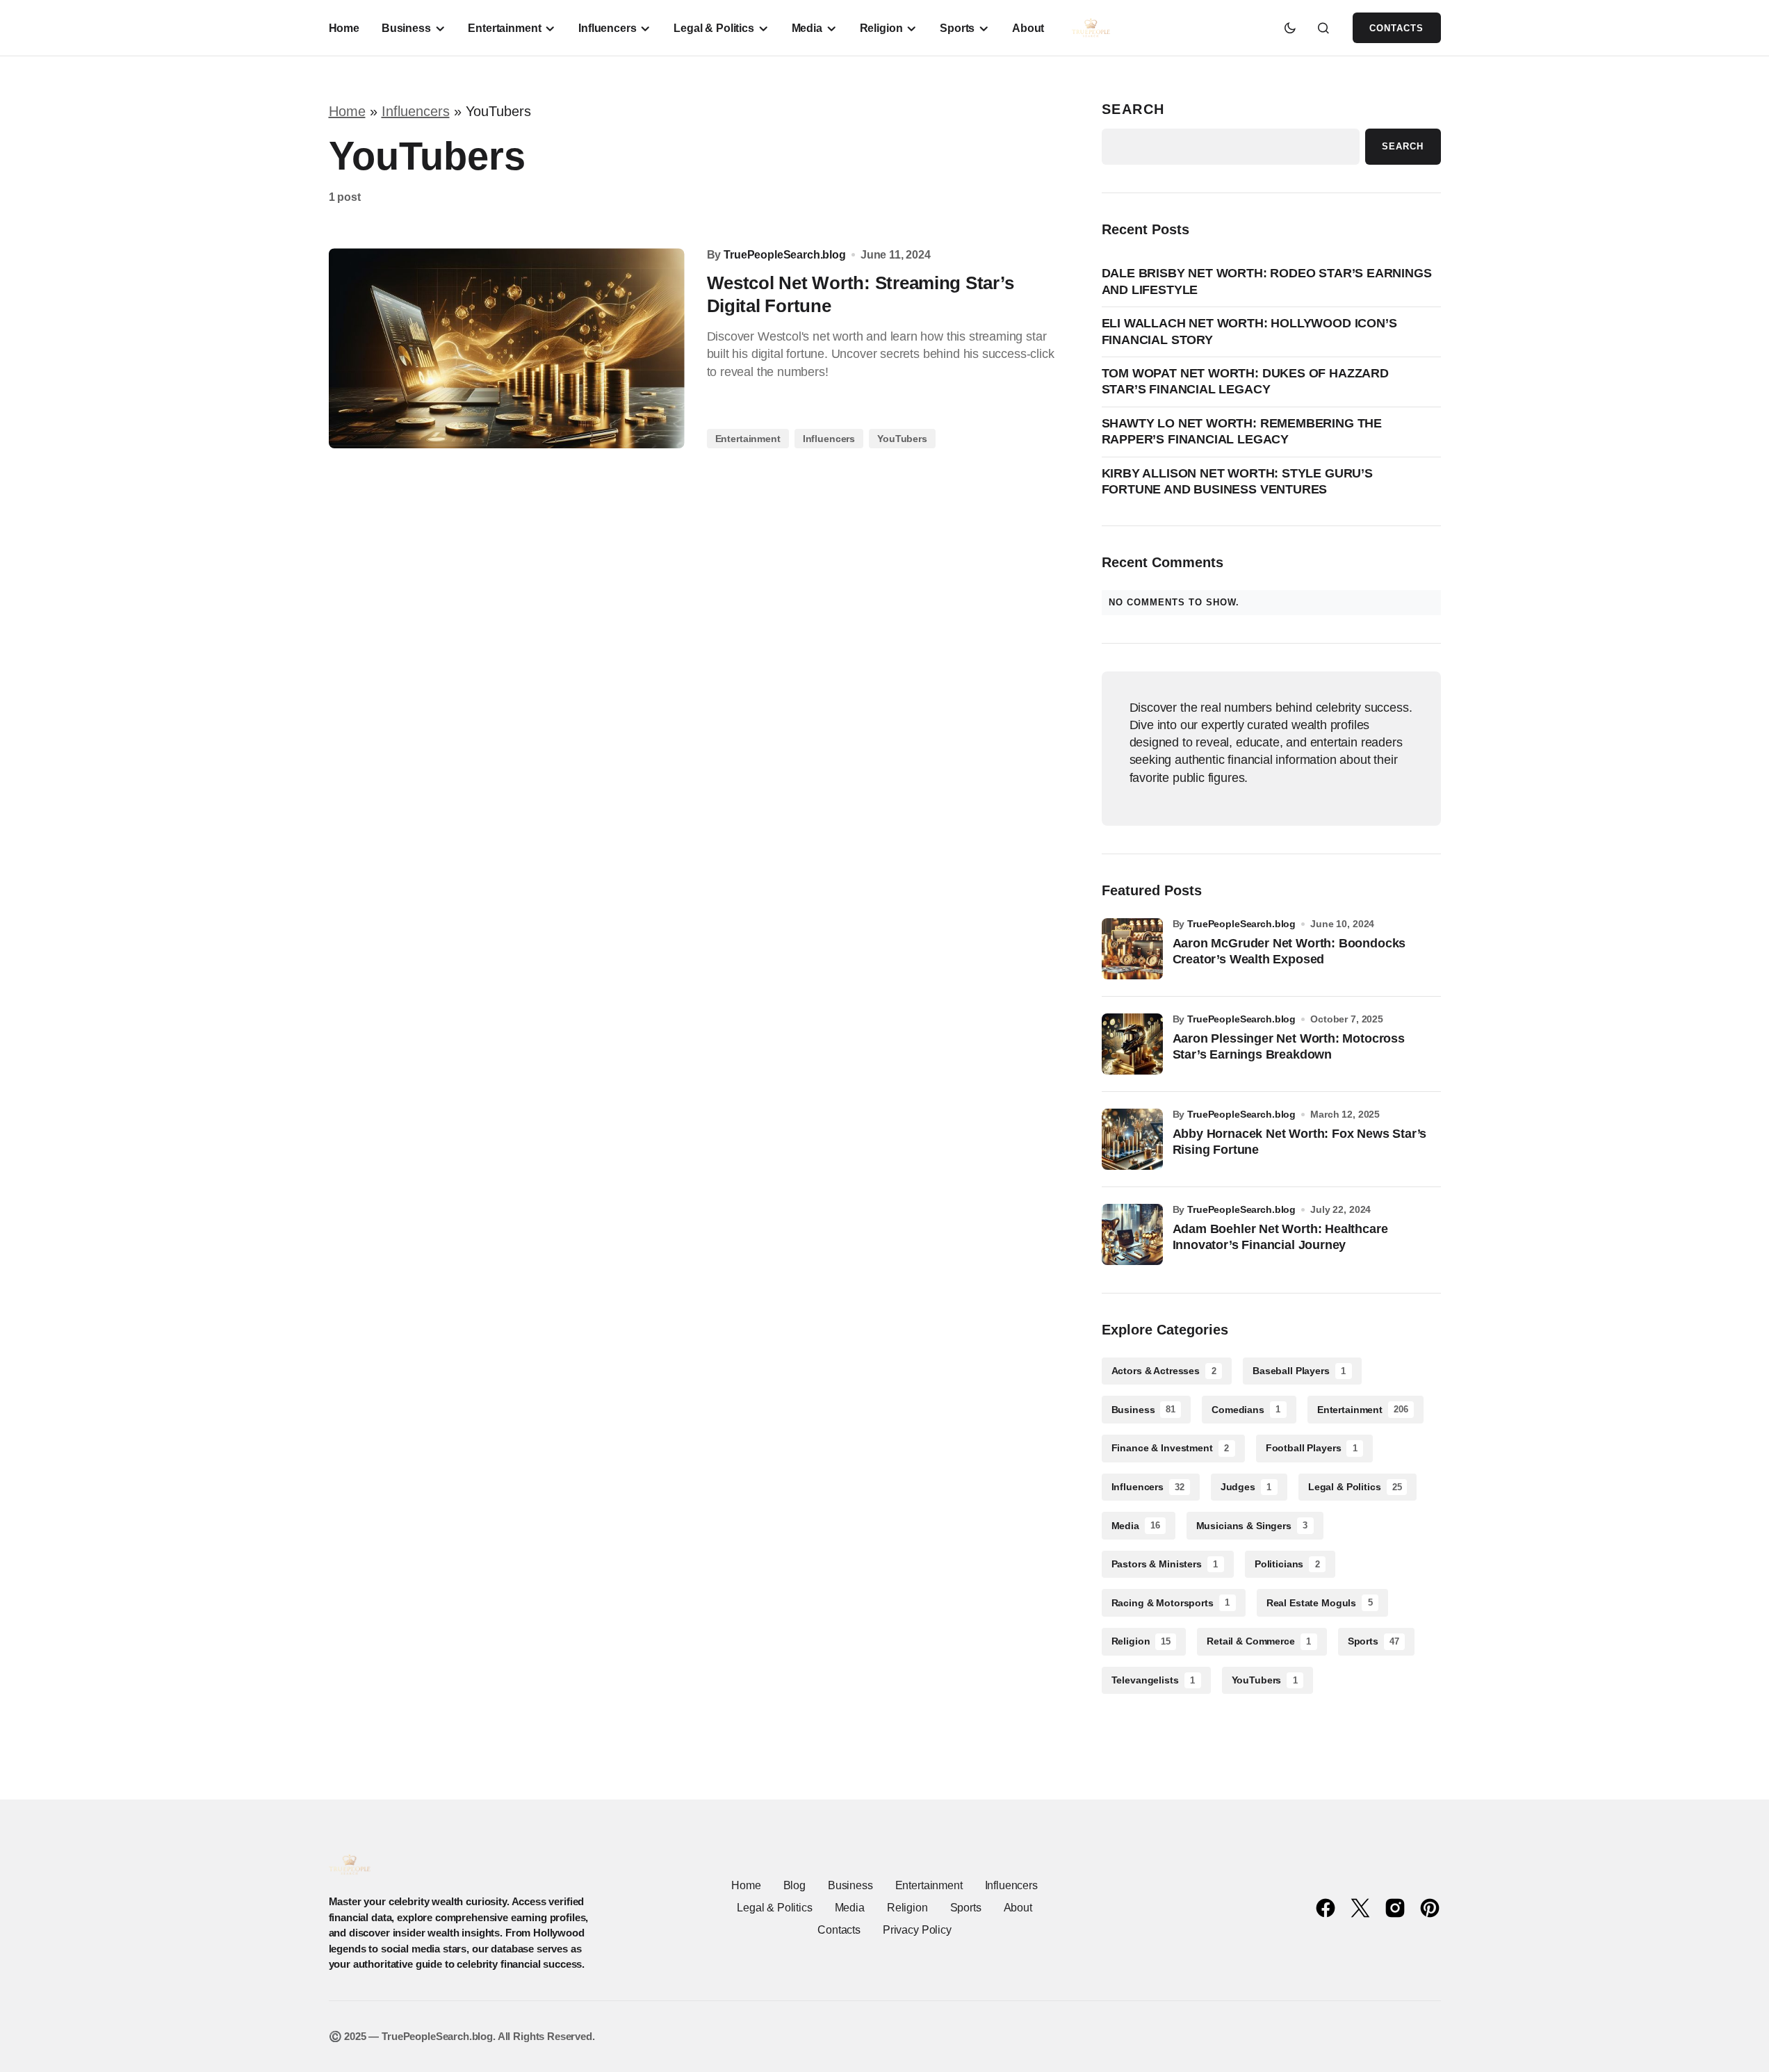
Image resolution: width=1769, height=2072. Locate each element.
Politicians (1287, 1564)
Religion (1141, 1641)
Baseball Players (1299, 1371)
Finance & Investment (1171, 1448)
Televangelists (1153, 1680)
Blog (794, 1885)
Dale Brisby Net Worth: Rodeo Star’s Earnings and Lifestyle (1267, 281)
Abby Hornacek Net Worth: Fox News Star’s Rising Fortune (1300, 1142)
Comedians (1246, 1410)
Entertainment (748, 439)
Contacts (1396, 28)
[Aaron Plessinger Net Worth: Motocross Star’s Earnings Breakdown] (1132, 1044)
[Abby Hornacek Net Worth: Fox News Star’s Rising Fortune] (1132, 1139)
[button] (1290, 28)
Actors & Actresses (1164, 1371)
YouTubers (902, 439)
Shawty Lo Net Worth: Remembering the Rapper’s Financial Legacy (1242, 431)
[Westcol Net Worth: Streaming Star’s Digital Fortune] (507, 348)
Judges (1246, 1487)
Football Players (1312, 1448)
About (1018, 1908)
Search (1134, 109)
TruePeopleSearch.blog (1241, 924)
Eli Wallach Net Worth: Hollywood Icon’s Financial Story (1249, 331)
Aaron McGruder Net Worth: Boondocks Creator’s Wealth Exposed (1289, 951)
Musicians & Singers (1252, 1526)
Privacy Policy (917, 1930)
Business (1144, 1410)
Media (1136, 1526)
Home (347, 111)
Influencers (416, 111)
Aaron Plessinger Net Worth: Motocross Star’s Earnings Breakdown (1289, 1046)
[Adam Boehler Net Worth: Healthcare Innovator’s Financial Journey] (1132, 1234)
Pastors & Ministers (1165, 1564)
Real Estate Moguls (1320, 1603)
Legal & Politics (1355, 1487)
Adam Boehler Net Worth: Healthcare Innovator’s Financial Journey (1280, 1237)
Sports (1373, 1641)
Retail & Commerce (1259, 1641)
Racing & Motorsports (1171, 1603)
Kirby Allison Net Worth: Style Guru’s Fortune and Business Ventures (1237, 481)
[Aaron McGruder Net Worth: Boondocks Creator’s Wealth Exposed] (1132, 949)
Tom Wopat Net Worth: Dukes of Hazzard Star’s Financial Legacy (1245, 381)
